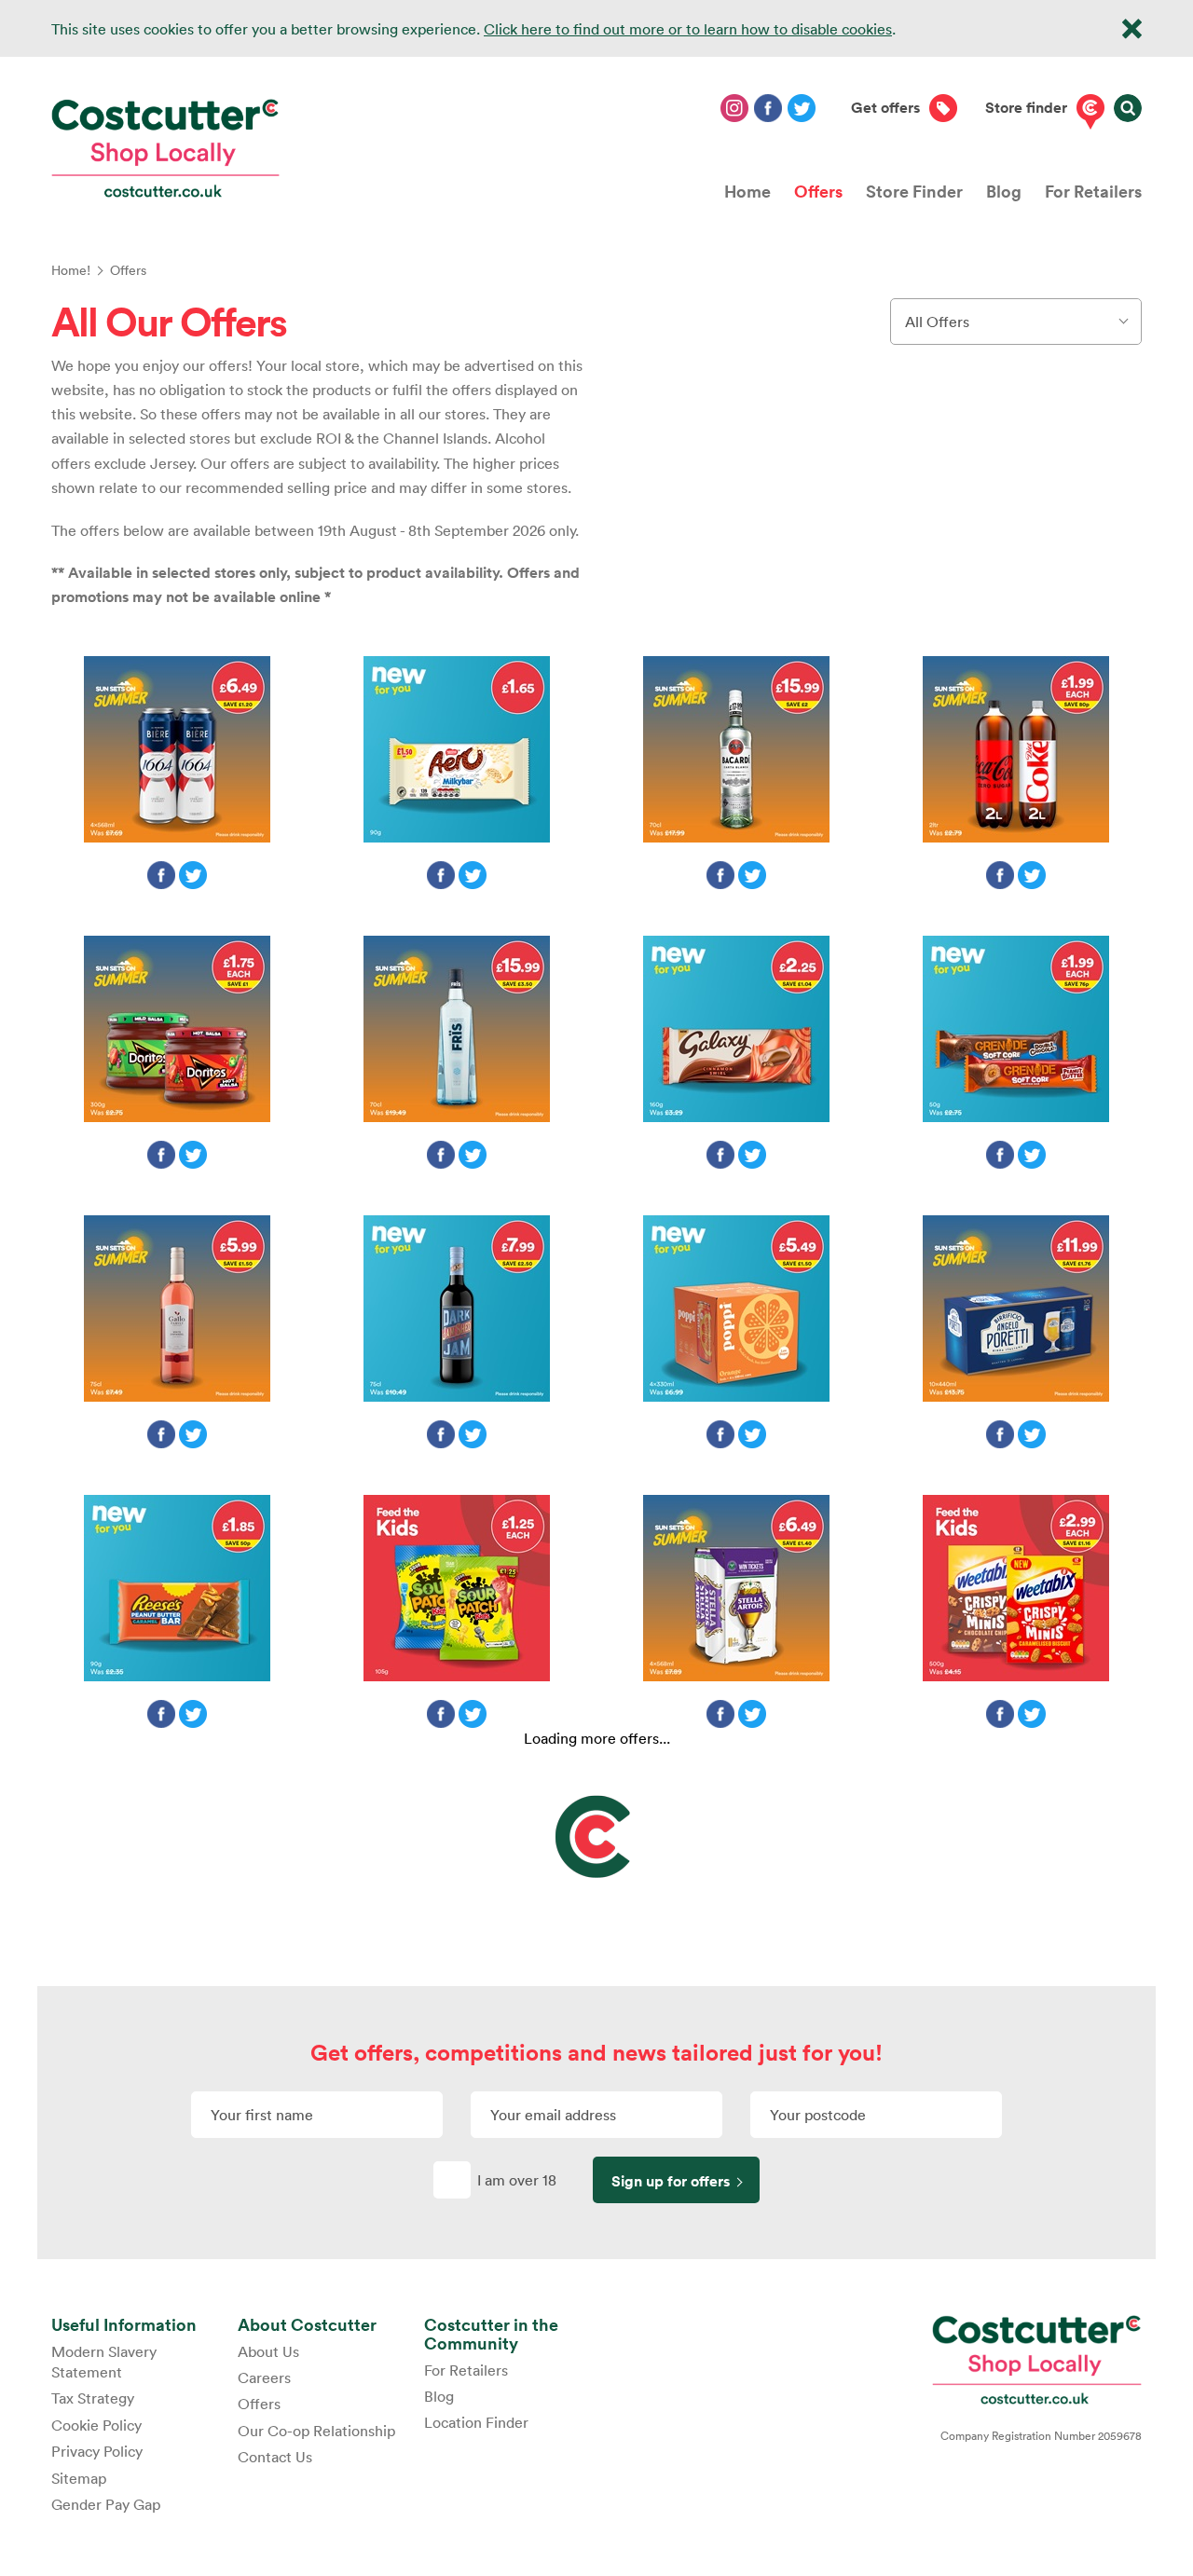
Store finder (1026, 108)
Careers (264, 2377)
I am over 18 (517, 2180)
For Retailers (1093, 191)
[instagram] (734, 108)
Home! (71, 270)
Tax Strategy (93, 2398)
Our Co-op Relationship (316, 2431)
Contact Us (275, 2457)
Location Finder (476, 2422)
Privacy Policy (97, 2451)
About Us (268, 2351)
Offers (818, 191)
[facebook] (768, 108)
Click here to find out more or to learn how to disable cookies (688, 29)
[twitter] (802, 108)
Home (747, 191)
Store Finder (914, 191)
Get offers (885, 108)
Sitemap (79, 2478)
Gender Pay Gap (106, 2504)
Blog (1004, 191)
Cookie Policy (96, 2425)
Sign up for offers (671, 2181)
